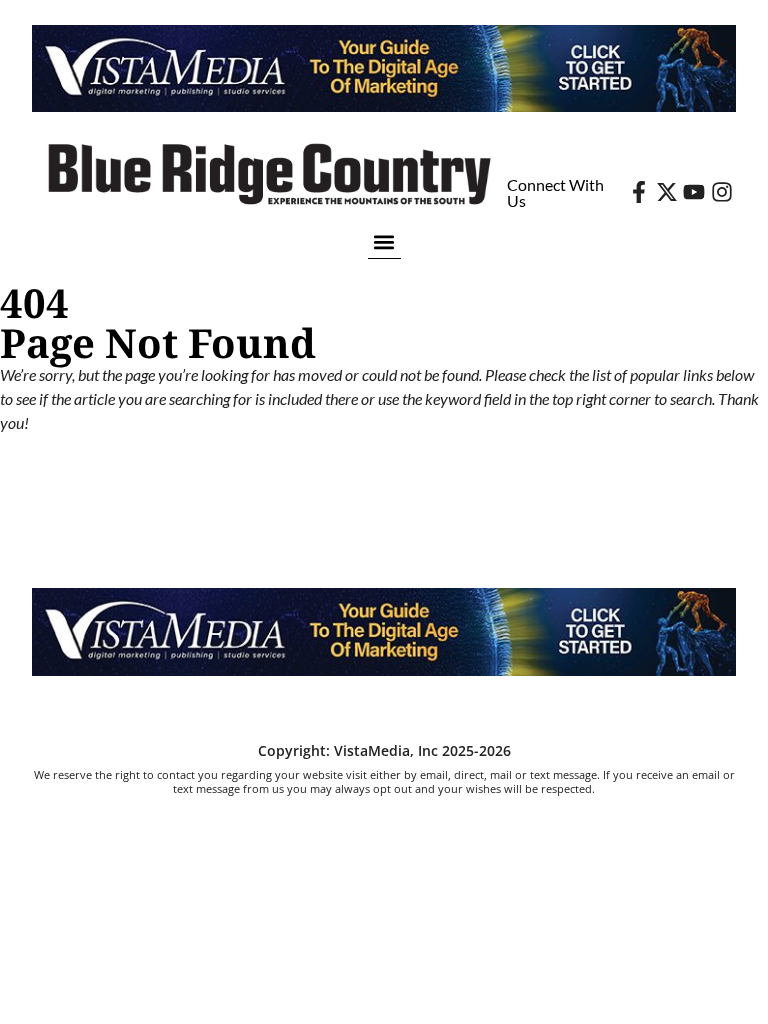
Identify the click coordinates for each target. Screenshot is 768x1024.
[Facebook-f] (639, 192)
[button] (384, 241)
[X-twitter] (667, 192)
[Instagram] (722, 192)
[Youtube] (694, 192)
